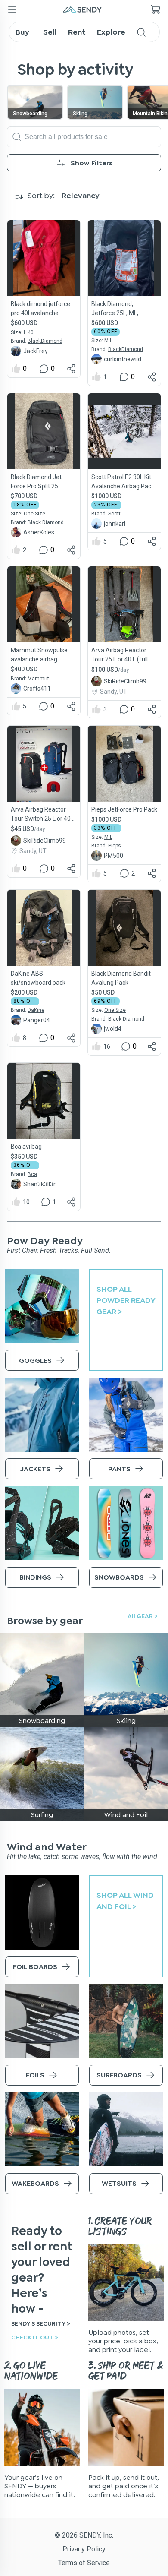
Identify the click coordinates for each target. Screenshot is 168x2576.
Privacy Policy (84, 2549)
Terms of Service (84, 2563)
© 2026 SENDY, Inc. (84, 2535)
